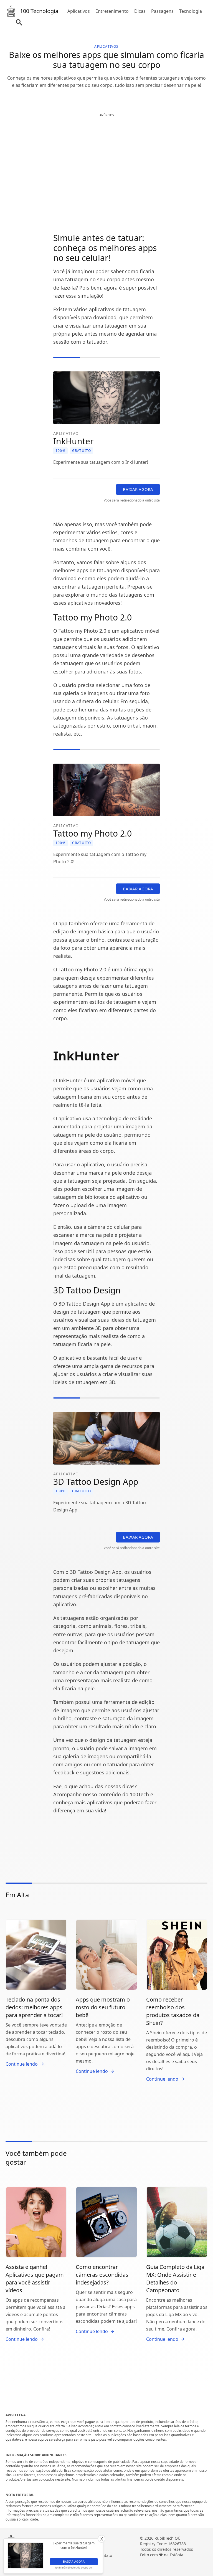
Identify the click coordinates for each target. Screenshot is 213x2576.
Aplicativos (79, 11)
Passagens (162, 11)
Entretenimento (112, 11)
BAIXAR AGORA (138, 489)
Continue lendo (22, 2064)
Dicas (140, 11)
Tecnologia (191, 11)
